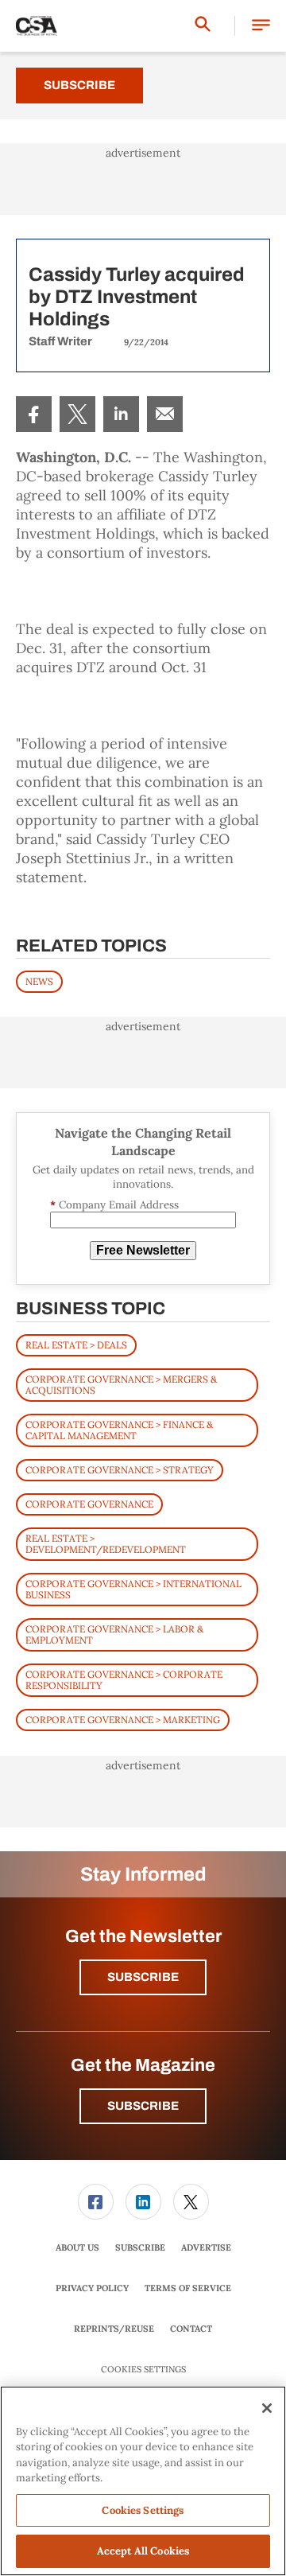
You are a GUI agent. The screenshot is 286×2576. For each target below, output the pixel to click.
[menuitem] (34, 414)
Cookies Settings (143, 2370)
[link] (34, 414)
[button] (261, 26)
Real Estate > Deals (76, 1345)
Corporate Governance (89, 1504)
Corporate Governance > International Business (133, 1589)
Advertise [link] (206, 2247)
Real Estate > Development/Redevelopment (106, 1544)
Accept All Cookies (143, 2551)
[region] (143, 2481)
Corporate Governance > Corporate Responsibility (124, 1680)
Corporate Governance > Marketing (123, 1720)
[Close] (267, 2408)
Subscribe (79, 85)
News (39, 981)
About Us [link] (77, 2247)
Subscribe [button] (143, 1977)
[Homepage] (37, 26)
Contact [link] (191, 2329)
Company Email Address (114, 1205)
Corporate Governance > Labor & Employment (114, 1634)
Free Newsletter (143, 1250)
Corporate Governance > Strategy (120, 1470)
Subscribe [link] (140, 2247)
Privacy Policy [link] (92, 2288)
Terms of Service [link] (188, 2288)
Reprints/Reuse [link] (114, 2329)
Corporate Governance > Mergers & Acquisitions (121, 1385)
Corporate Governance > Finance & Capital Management (119, 1430)
